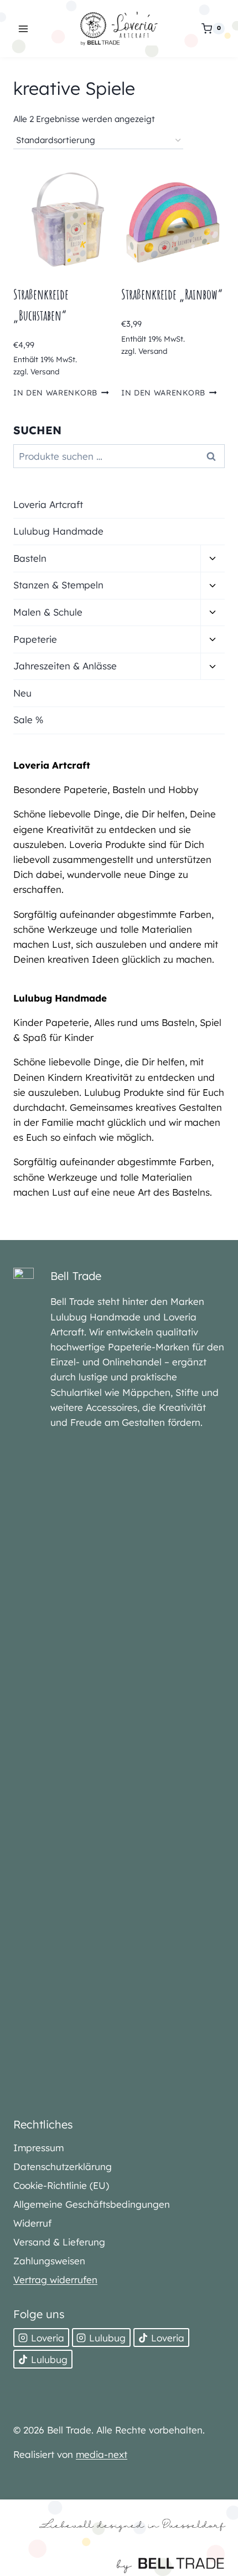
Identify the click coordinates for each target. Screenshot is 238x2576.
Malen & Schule (48, 612)
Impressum (38, 2148)
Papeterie (35, 639)
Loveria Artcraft (48, 504)
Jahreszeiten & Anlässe (65, 666)
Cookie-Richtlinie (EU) (61, 2185)
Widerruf (32, 2223)
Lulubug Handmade (58, 531)
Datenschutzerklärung (63, 2166)
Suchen (214, 456)
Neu (22, 693)
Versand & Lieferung (59, 2242)
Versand (45, 371)
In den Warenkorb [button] (55, 392)
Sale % (28, 720)
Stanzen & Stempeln (58, 585)
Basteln (30, 558)
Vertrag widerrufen (55, 2280)
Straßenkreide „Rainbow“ (172, 294)
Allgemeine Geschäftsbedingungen (92, 2204)
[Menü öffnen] (24, 29)
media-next (102, 2454)
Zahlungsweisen (49, 2261)
